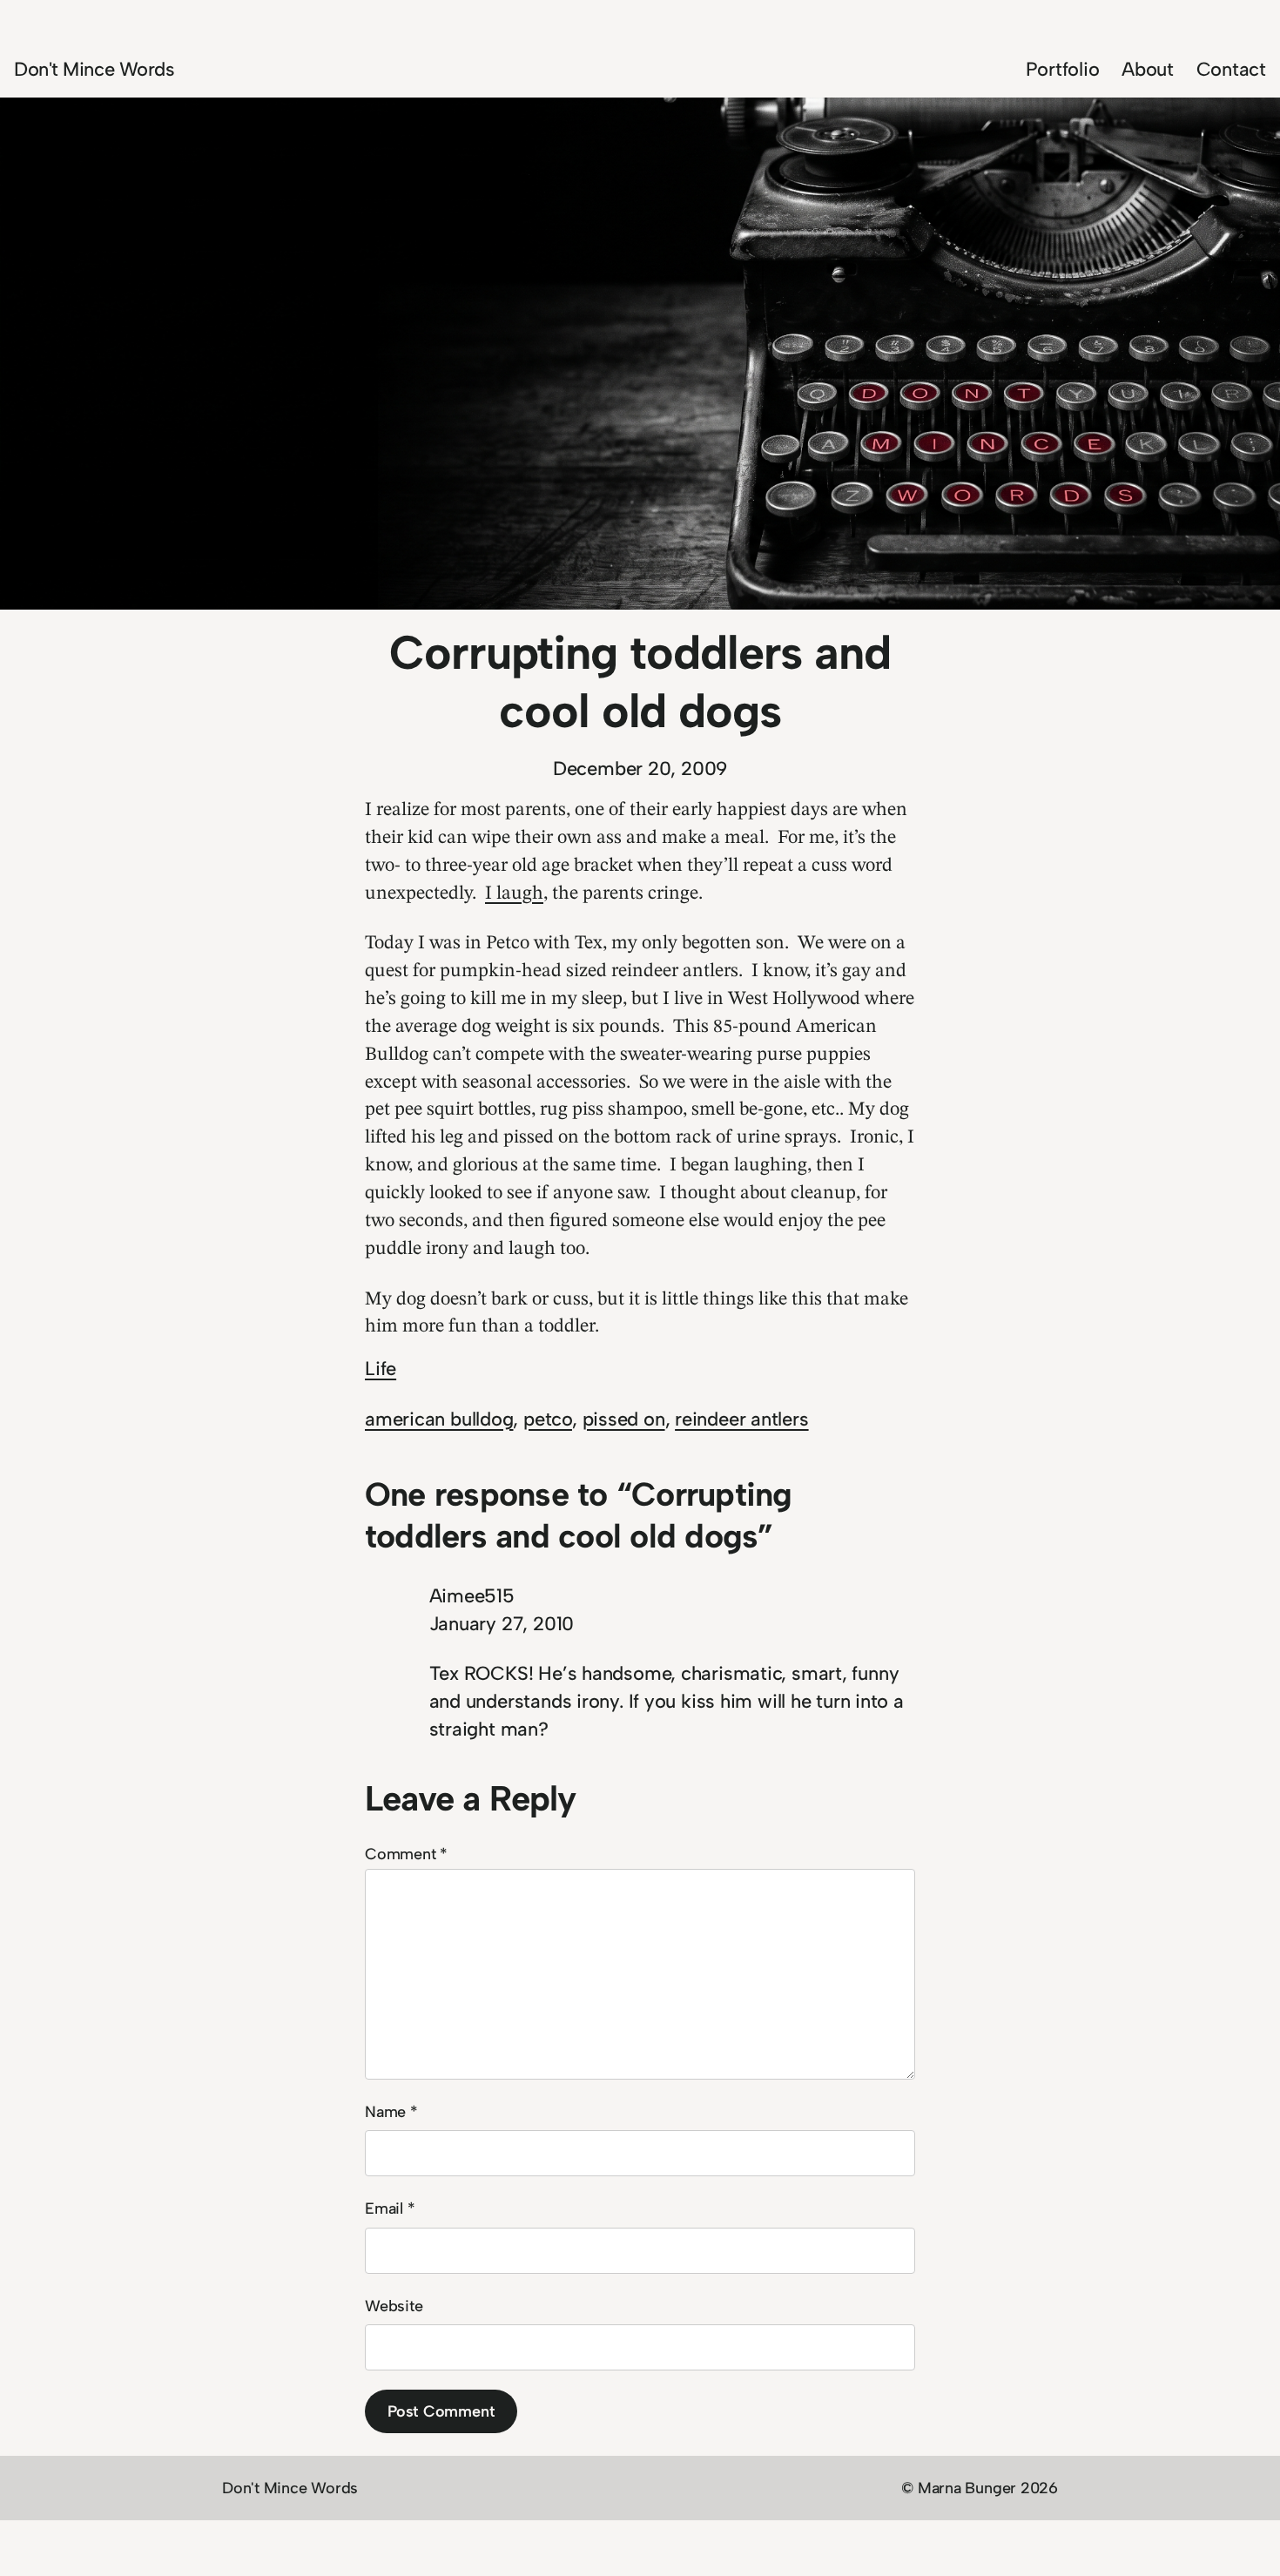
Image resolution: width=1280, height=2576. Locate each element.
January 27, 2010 (502, 1624)
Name (391, 2112)
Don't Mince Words (94, 69)
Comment (406, 1854)
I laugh (514, 894)
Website (394, 2306)
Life (381, 1369)
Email (390, 2208)
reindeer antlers (741, 1419)
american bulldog (439, 1419)
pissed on (624, 1419)
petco (548, 1419)
